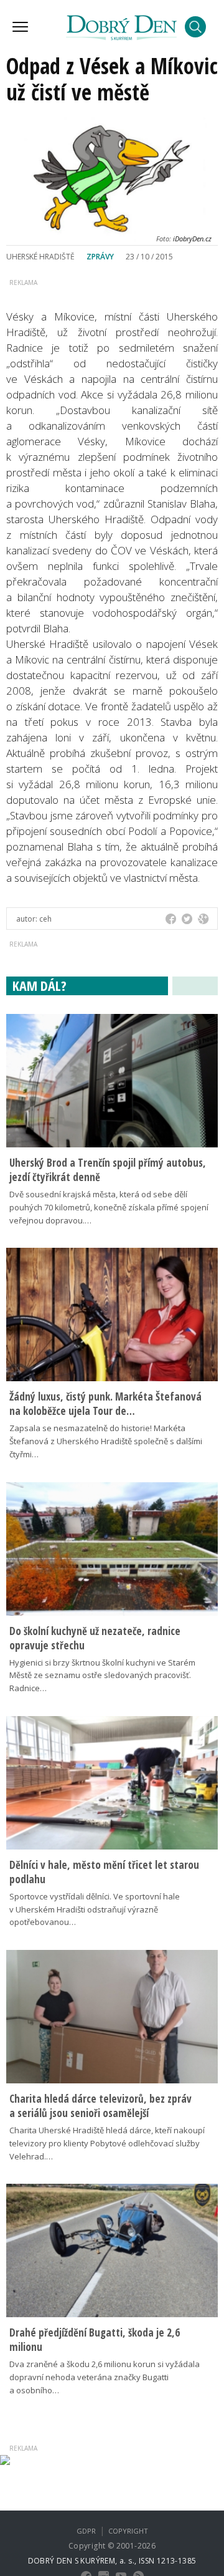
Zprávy (100, 257)
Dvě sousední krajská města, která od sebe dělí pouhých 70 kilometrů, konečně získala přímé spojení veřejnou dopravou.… (109, 1207)
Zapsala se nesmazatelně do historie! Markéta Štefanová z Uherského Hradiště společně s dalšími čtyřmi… (106, 1441)
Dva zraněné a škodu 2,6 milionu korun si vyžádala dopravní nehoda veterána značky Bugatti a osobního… (105, 2377)
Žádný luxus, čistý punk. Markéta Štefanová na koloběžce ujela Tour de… (105, 1404)
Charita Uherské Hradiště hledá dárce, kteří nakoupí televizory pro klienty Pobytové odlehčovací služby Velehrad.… (107, 2143)
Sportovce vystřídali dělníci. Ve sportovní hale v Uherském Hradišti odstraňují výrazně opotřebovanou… (95, 1909)
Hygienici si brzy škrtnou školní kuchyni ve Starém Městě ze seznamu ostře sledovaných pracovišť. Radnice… (102, 1676)
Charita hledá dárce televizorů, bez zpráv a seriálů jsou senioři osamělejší (100, 2106)
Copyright (128, 2531)
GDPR (86, 2531)
